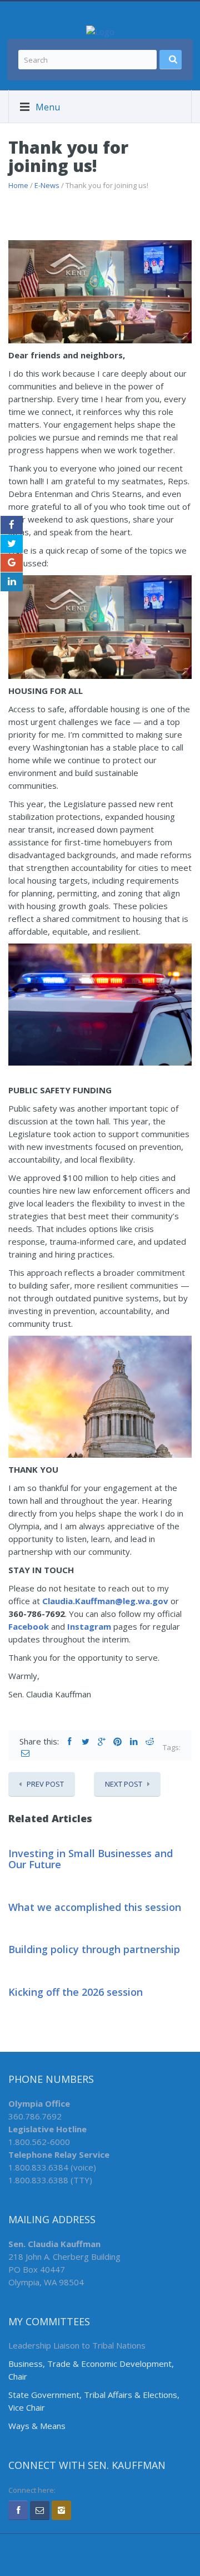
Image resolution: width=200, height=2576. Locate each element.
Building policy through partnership (94, 1949)
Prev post (45, 1784)
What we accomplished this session (95, 1907)
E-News (47, 185)
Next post (124, 1784)
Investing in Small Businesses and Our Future (91, 1859)
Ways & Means (37, 2426)
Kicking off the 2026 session (76, 1992)
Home (18, 185)
